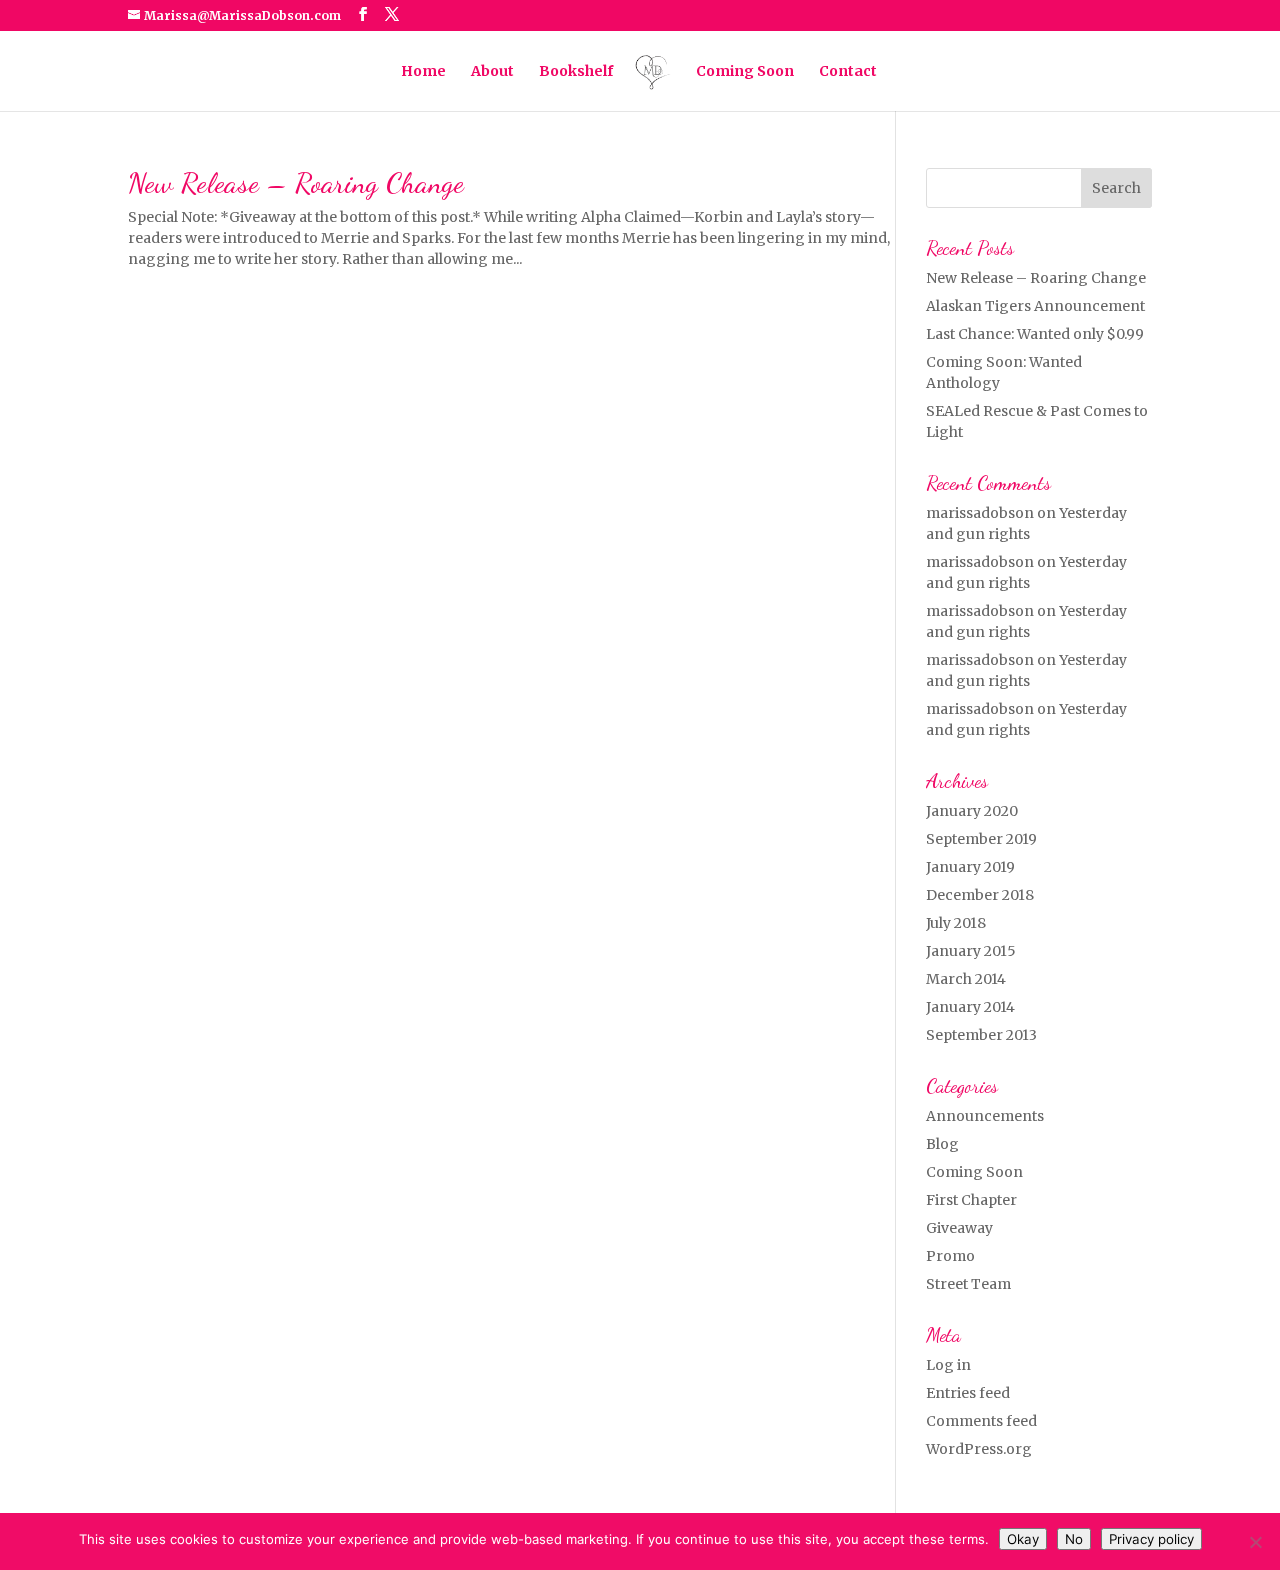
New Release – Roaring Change (296, 182)
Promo (950, 1256)
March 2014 (966, 979)
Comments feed (981, 1421)
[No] (1255, 1542)
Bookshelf (576, 72)
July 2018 (956, 923)
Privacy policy (1151, 1539)
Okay (1023, 1539)
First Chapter (971, 1200)
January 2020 (972, 811)
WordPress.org (979, 1449)
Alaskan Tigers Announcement (1035, 306)
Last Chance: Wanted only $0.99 (1035, 334)
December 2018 (980, 895)
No (1074, 1539)
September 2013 (981, 1035)
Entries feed (968, 1393)
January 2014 (970, 1007)
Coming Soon (745, 72)
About (492, 72)
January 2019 (970, 867)
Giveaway (959, 1228)
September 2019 (981, 839)
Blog (942, 1144)
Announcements (985, 1116)
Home (423, 72)
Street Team (968, 1284)
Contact (848, 72)
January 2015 (971, 951)
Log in (948, 1365)
